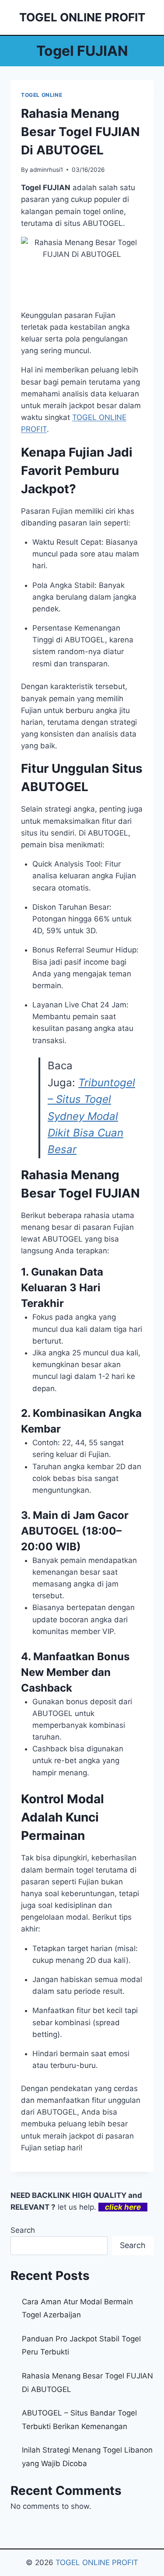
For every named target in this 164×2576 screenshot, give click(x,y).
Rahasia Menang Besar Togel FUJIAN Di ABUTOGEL (80, 132)
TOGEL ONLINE (42, 95)
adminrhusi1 (46, 170)
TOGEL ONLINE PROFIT (97, 2562)
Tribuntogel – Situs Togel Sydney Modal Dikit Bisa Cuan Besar (91, 1116)
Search (23, 2230)
